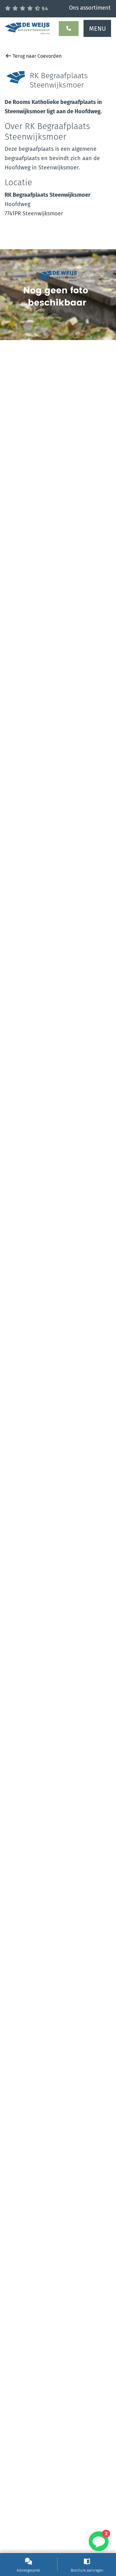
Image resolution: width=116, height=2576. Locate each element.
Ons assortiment (90, 8)
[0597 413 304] (69, 29)
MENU (97, 29)
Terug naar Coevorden (37, 56)
